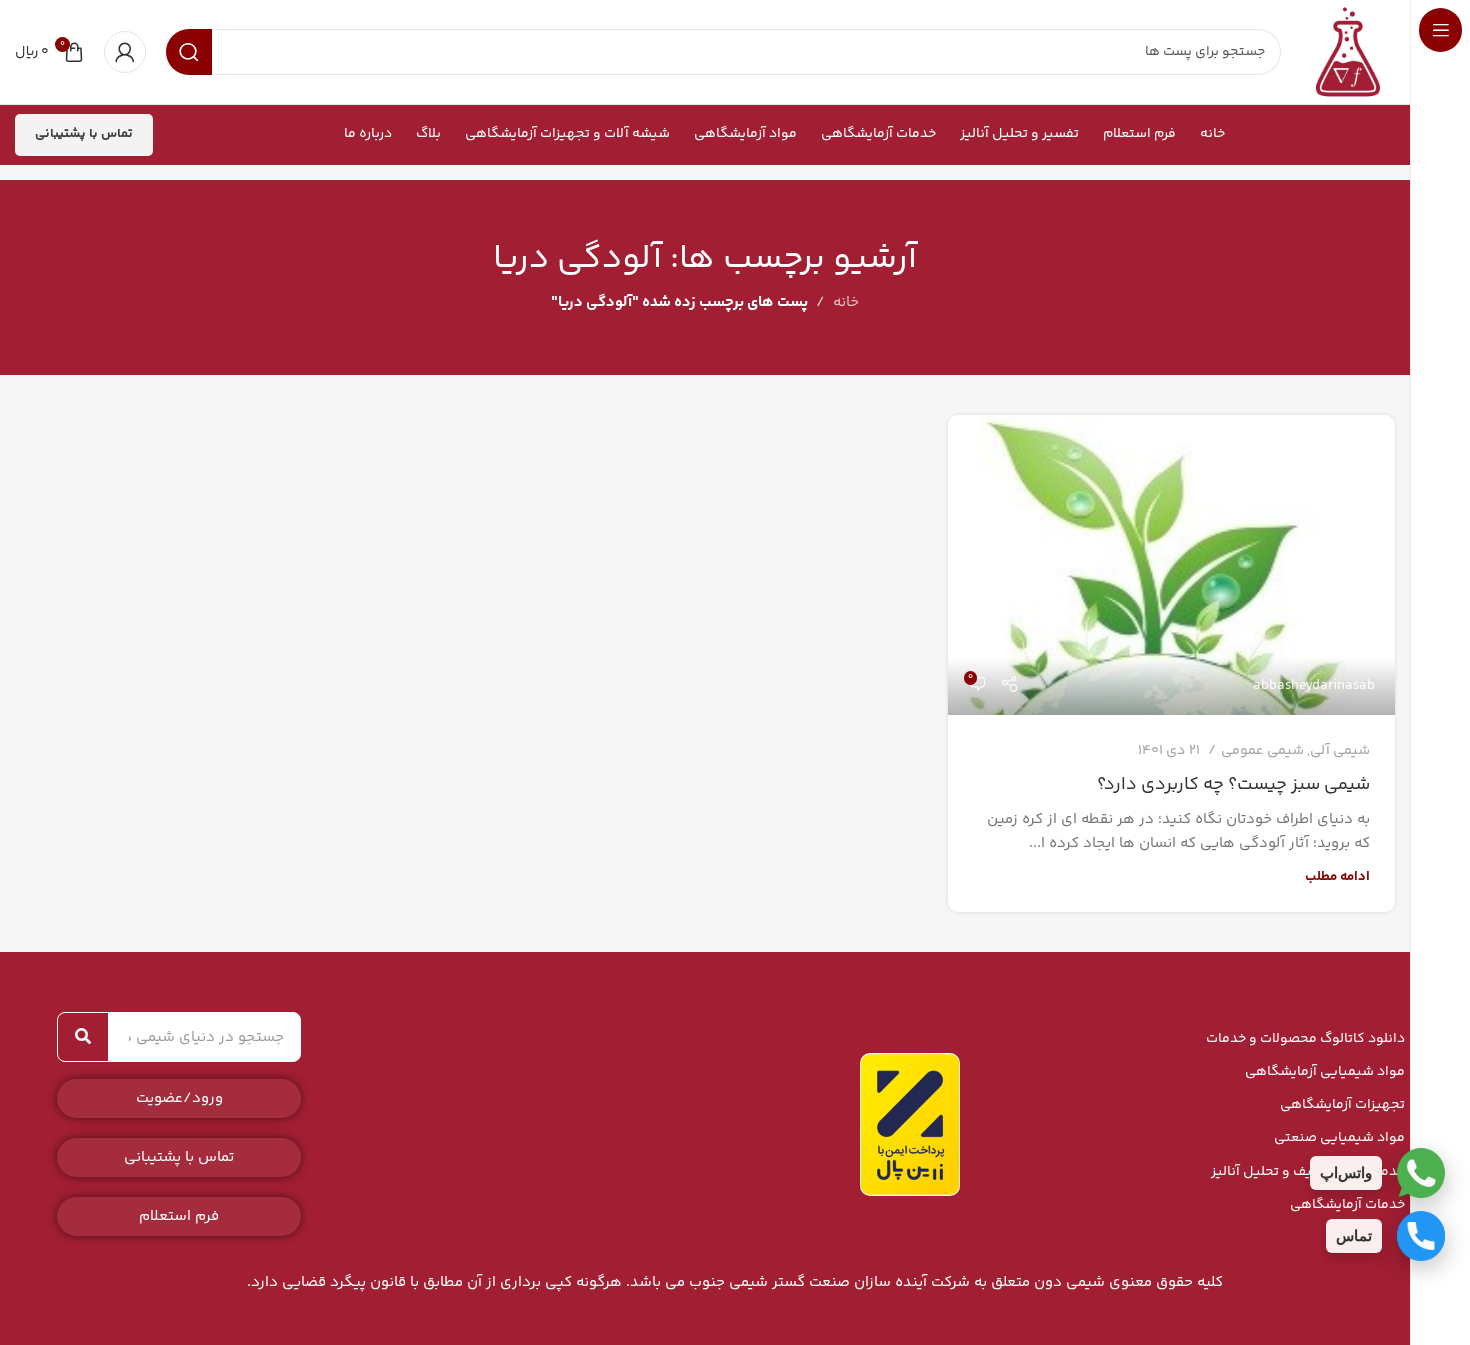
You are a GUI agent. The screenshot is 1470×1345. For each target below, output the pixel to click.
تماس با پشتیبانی (84, 134)
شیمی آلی (1340, 751)
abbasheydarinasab (1314, 686)
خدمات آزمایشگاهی (1347, 1205)
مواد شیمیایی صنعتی (1339, 1138)
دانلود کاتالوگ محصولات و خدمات (1305, 1039)
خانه (846, 302)
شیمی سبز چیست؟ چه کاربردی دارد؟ (1233, 785)
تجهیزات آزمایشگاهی (1342, 1105)
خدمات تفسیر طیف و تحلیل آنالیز (1308, 1172)
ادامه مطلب (1337, 876)
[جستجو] (83, 1037)
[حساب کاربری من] (125, 52)
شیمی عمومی (1262, 751)
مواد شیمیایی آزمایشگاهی (1325, 1072)
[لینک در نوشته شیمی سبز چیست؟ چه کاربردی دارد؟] (1171, 565)
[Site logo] (1348, 51)
